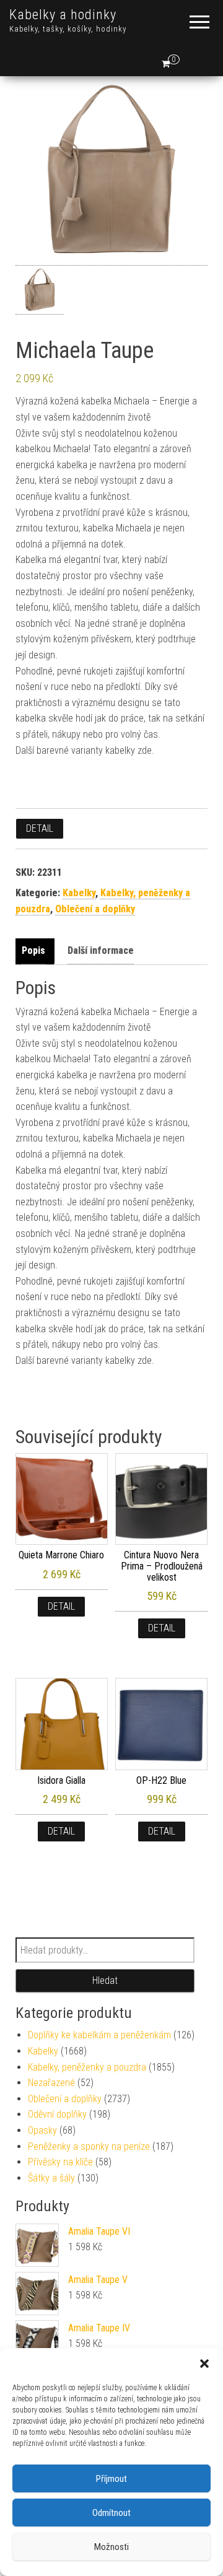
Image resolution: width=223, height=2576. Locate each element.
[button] (204, 2364)
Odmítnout (111, 2513)
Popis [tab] (33, 950)
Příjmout (111, 2479)
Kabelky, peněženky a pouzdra (87, 2067)
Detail (40, 828)
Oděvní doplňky (57, 2114)
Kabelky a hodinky (63, 15)
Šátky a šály (51, 2178)
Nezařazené (51, 2083)
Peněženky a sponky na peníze (89, 2146)
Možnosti (111, 2547)
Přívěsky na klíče (60, 2162)
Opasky (42, 2130)
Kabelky (79, 893)
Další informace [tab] (101, 950)
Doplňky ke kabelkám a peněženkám (99, 2035)
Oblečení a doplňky (95, 909)
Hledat (105, 1980)
